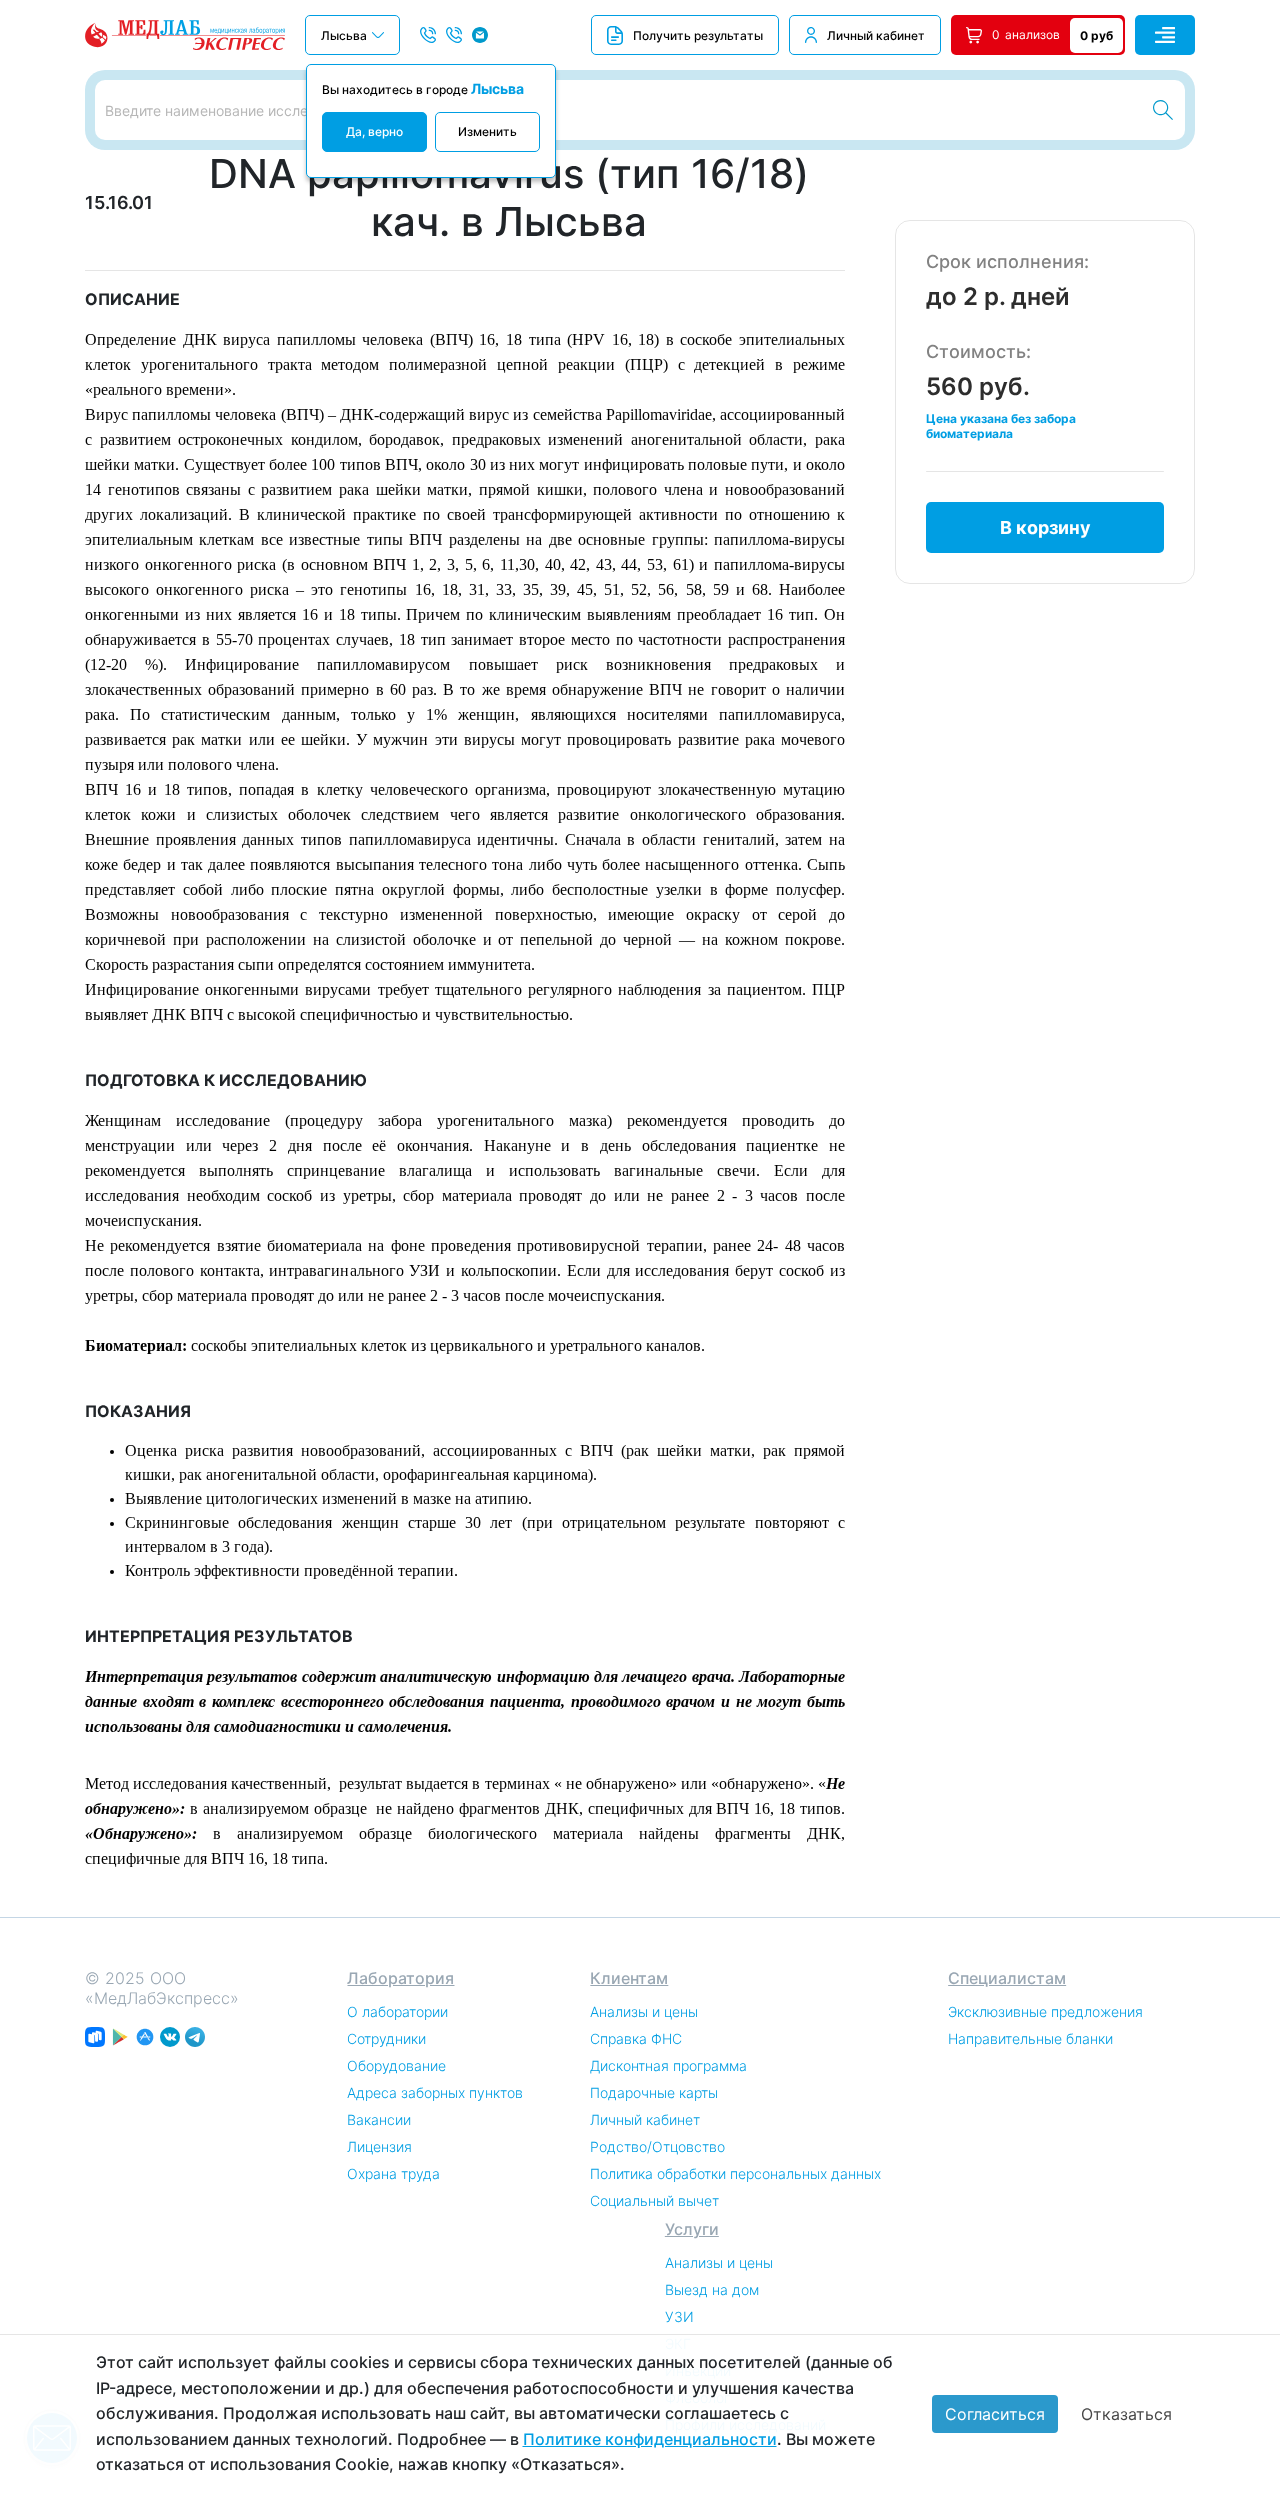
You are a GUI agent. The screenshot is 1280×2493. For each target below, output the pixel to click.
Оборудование (396, 2065)
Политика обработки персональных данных (735, 2173)
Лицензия (379, 2146)
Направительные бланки (1030, 2038)
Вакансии (379, 2119)
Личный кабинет (876, 35)
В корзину (1045, 527)
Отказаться (1126, 2414)
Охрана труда (393, 2173)
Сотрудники (386, 2038)
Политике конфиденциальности (650, 2439)
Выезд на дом (712, 2289)
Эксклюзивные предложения (1045, 2011)
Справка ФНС (636, 2038)
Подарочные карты (654, 2092)
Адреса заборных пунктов (435, 2092)
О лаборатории (397, 2011)
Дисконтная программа (668, 2065)
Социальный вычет (654, 2200)
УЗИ (679, 2316)
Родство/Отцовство (657, 2146)
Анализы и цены (644, 2011)
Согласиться (995, 2414)
